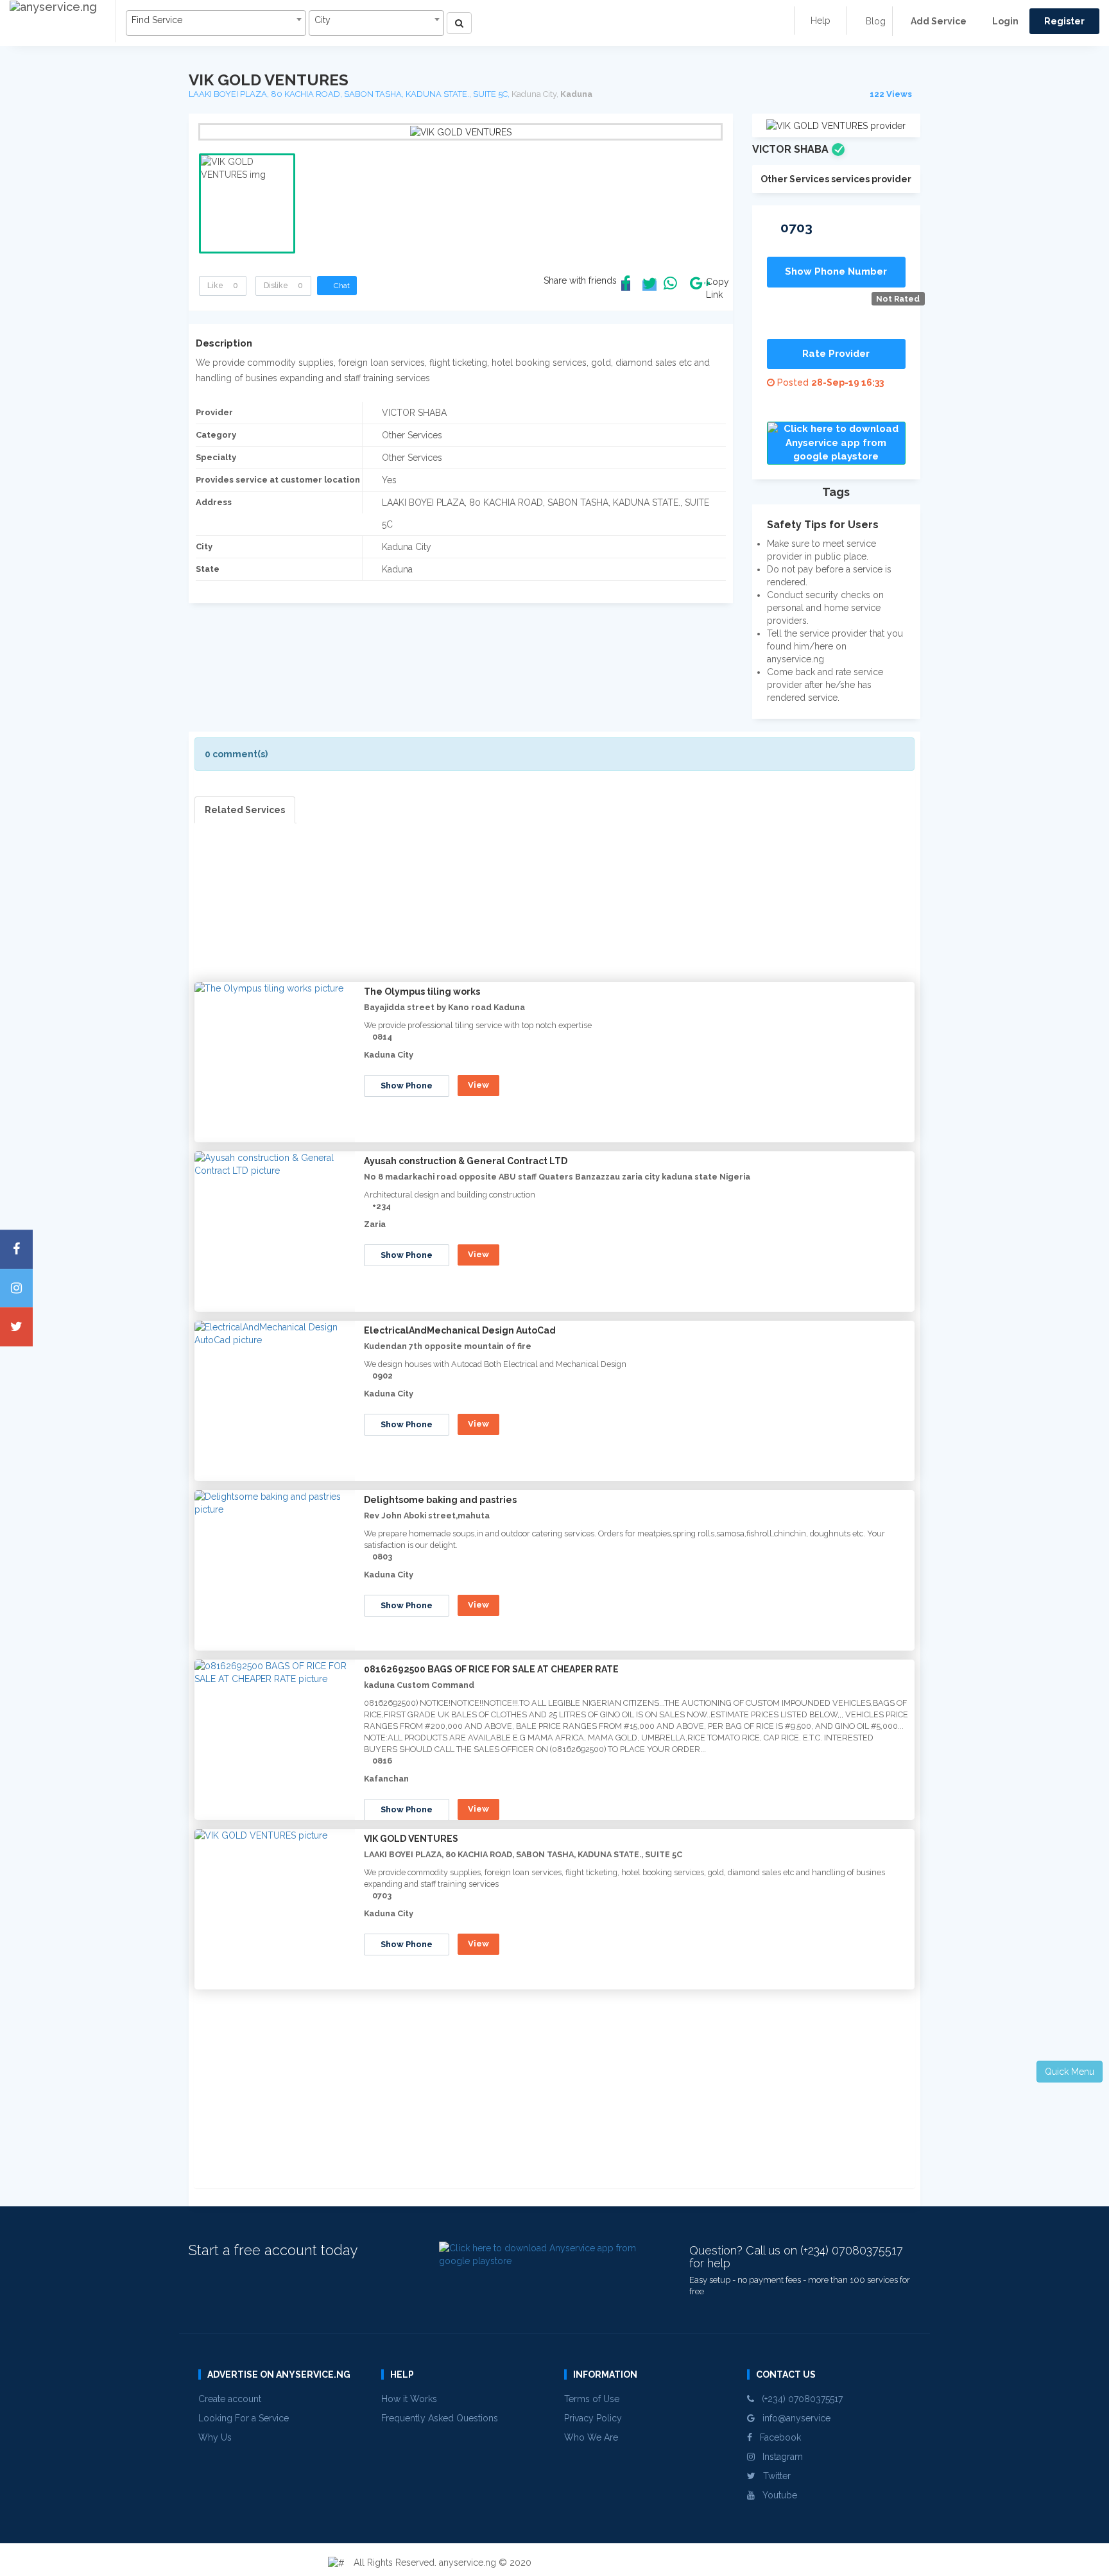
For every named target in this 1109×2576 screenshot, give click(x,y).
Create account (230, 2399)
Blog (874, 21)
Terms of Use (592, 2399)
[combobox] (216, 23)
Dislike (283, 286)
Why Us (215, 2437)
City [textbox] (322, 20)
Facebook (777, 2437)
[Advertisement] (554, 913)
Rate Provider (836, 354)
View (478, 1085)
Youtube (776, 2495)
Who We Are (591, 2437)
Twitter (773, 2476)
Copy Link (714, 288)
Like (223, 286)
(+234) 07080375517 (798, 2399)
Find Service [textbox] (157, 20)
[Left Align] (459, 23)
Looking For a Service (244, 2418)
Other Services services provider (836, 179)
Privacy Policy (593, 2418)
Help (821, 21)
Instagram (779, 2457)
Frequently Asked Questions (440, 2418)
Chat (340, 286)
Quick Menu (1070, 2072)
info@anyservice (793, 2418)
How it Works (409, 2399)
